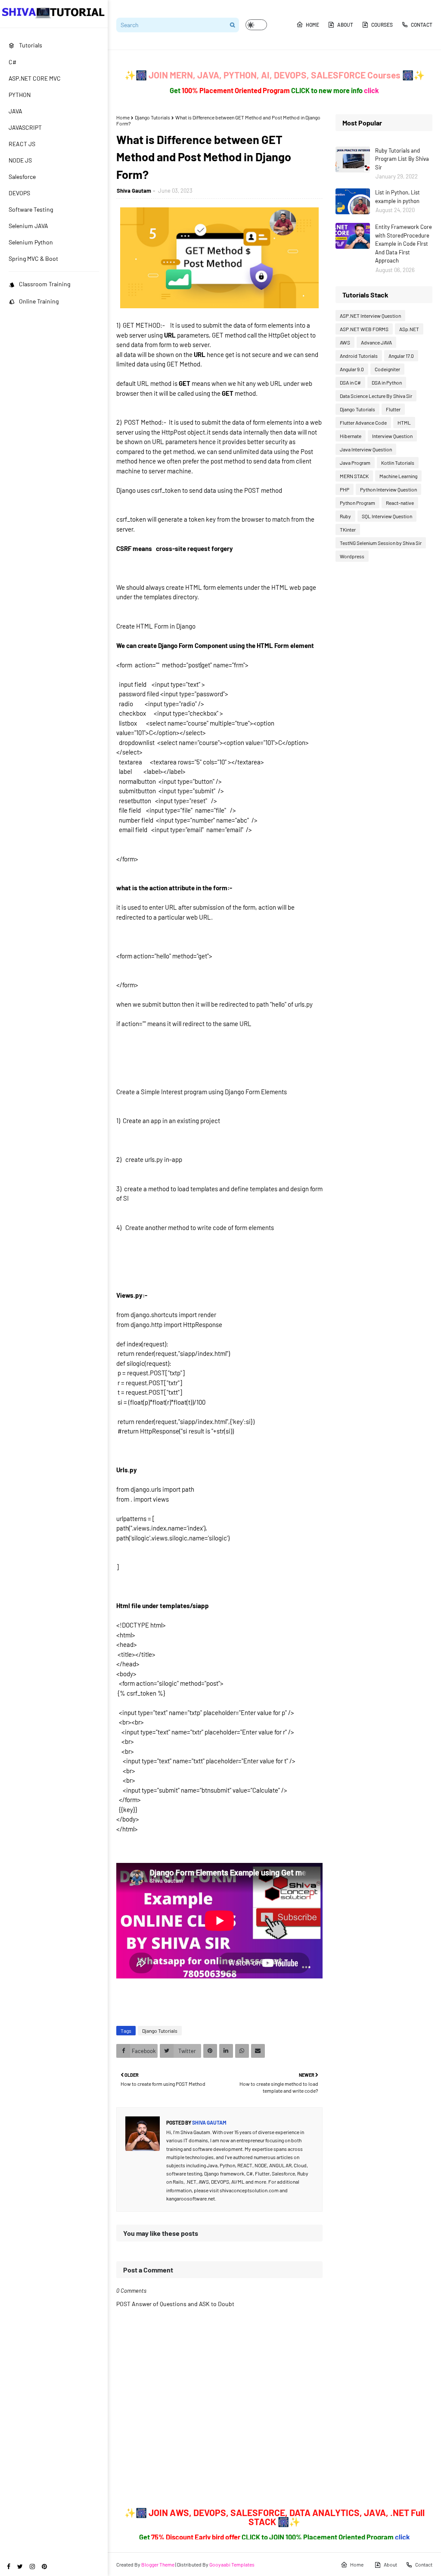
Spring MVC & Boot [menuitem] (33, 258)
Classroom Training (45, 284)
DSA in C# (350, 382)
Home (312, 25)
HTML (404, 423)
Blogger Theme (158, 2564)
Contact (422, 25)
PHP (345, 489)
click (371, 90)
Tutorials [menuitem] (31, 45)
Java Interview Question (366, 449)
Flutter (393, 409)
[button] (256, 25)
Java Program (355, 463)
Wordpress (352, 556)
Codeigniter (387, 369)
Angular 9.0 (352, 369)
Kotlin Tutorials (398, 463)
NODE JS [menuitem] (20, 160)
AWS (345, 342)
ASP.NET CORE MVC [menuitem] (35, 78)
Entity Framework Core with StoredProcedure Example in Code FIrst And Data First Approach (404, 244)
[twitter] (20, 2566)
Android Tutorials (359, 356)
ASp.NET (409, 329)
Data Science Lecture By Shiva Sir (376, 396)
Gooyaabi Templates (232, 2564)
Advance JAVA (376, 342)
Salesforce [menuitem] (22, 177)
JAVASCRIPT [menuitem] (25, 127)
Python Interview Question (388, 489)
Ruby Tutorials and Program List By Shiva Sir (402, 159)
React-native (400, 503)
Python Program (357, 503)
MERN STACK (354, 476)
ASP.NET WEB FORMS (364, 329)
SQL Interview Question (387, 516)
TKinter (348, 529)
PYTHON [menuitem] (20, 95)
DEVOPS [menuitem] (19, 193)
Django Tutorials (152, 117)
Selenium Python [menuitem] (31, 242)
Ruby (345, 516)
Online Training (39, 301)
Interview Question (392, 436)
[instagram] (32, 2566)
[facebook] (9, 2566)
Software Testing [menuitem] (31, 209)
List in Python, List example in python (398, 197)
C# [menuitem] (12, 62)
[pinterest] (44, 2566)
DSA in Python (387, 382)
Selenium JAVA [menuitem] (28, 226)
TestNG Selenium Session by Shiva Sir (381, 543)
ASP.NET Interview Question (370, 316)
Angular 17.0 (401, 356)
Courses (382, 25)
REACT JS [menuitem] (22, 144)
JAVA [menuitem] (16, 111)
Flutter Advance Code (363, 423)
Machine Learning (398, 476)
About (345, 25)
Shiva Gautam (134, 191)
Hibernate (351, 436)
